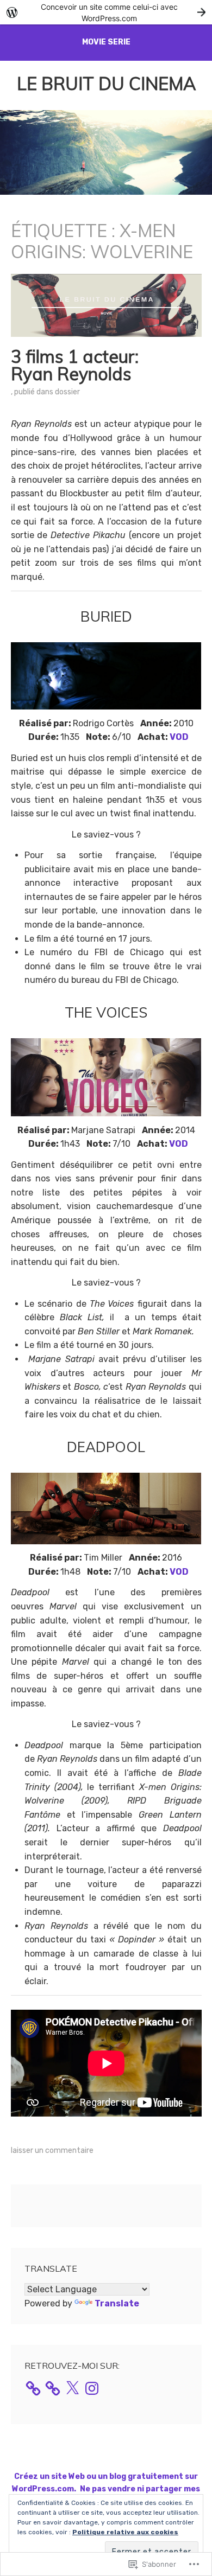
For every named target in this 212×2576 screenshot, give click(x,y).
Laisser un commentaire (52, 2150)
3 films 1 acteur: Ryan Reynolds (75, 365)
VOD (179, 737)
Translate (117, 2303)
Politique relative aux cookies (125, 2532)
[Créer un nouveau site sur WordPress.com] (106, 12)
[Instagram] (92, 2388)
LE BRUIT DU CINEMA (106, 84)
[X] (72, 2388)
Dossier (67, 392)
